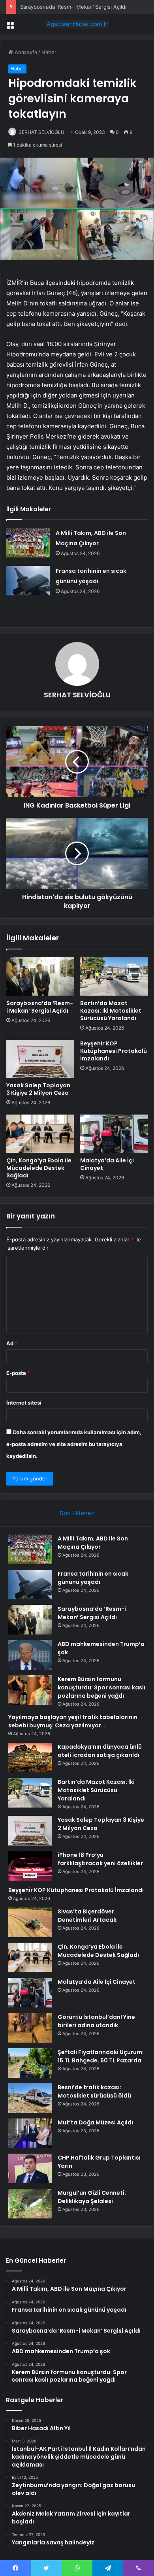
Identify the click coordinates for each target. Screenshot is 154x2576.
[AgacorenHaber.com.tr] (77, 24)
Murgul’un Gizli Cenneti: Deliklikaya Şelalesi (92, 2197)
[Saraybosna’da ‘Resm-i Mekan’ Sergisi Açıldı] (40, 976)
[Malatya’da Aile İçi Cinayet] (114, 1134)
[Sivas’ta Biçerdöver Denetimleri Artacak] (30, 1922)
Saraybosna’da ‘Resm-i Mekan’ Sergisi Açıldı (73, 7)
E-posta (18, 1373)
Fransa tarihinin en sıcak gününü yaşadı (93, 1578)
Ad (12, 1343)
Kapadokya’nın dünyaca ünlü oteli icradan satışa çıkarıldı (100, 1751)
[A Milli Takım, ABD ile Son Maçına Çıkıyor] (28, 543)
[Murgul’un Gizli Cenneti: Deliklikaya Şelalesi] (30, 2204)
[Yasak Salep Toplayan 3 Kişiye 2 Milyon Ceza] (40, 1059)
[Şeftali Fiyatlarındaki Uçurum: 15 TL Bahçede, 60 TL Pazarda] (30, 2063)
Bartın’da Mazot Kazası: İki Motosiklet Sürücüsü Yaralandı (111, 1011)
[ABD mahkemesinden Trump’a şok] (30, 1655)
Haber (49, 52)
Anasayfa (25, 52)
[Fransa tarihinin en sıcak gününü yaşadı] (28, 581)
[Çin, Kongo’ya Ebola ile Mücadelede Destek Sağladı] (40, 1134)
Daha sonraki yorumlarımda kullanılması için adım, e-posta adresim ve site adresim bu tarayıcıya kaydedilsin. (74, 1444)
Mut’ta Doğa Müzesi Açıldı (95, 2122)
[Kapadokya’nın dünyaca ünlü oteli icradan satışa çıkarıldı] (30, 1758)
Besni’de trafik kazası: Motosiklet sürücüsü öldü (94, 2091)
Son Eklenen (77, 1513)
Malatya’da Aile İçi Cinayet (107, 1164)
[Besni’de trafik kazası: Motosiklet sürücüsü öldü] (30, 2098)
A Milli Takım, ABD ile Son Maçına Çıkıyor (93, 1543)
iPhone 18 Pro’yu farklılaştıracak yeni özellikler (100, 1859)
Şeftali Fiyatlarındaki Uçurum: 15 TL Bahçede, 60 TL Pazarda (101, 2056)
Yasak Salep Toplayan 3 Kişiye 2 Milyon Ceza (38, 1089)
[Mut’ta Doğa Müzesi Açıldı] (30, 2133)
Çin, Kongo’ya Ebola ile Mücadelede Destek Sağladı (39, 1168)
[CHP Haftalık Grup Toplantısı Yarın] (30, 2168)
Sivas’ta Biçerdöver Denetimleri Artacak (87, 1916)
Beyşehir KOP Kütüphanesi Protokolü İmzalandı (114, 1051)
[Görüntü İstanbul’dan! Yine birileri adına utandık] (30, 2028)
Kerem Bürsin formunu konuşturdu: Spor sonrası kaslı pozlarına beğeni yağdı (101, 1687)
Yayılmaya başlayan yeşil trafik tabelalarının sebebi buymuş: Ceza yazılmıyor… (73, 1721)
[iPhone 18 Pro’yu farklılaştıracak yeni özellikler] (30, 1866)
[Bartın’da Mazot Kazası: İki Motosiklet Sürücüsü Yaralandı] (114, 976)
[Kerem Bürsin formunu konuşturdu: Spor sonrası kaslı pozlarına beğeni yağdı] (30, 1690)
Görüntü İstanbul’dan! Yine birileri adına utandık (96, 2021)
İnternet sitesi (24, 1403)
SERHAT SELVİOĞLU (41, 132)
